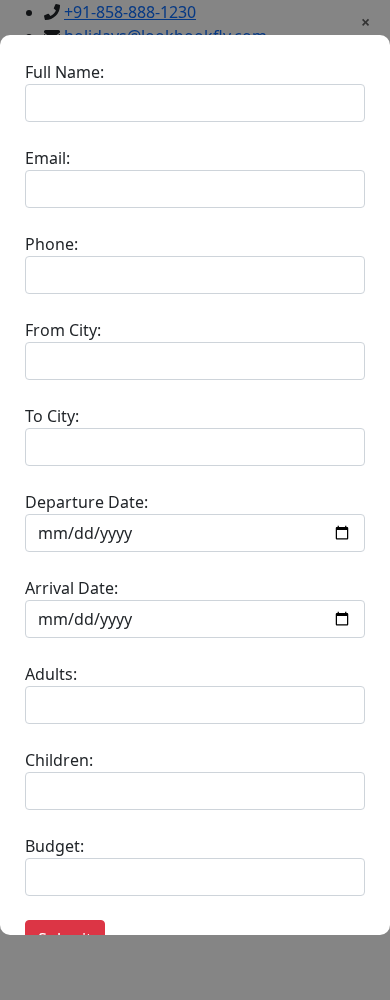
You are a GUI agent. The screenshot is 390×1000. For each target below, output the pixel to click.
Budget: (54, 846)
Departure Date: (86, 502)
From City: (63, 330)
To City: (52, 416)
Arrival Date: (71, 588)
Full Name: (64, 72)
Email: (47, 158)
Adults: (51, 674)
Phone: (51, 244)
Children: (59, 760)
